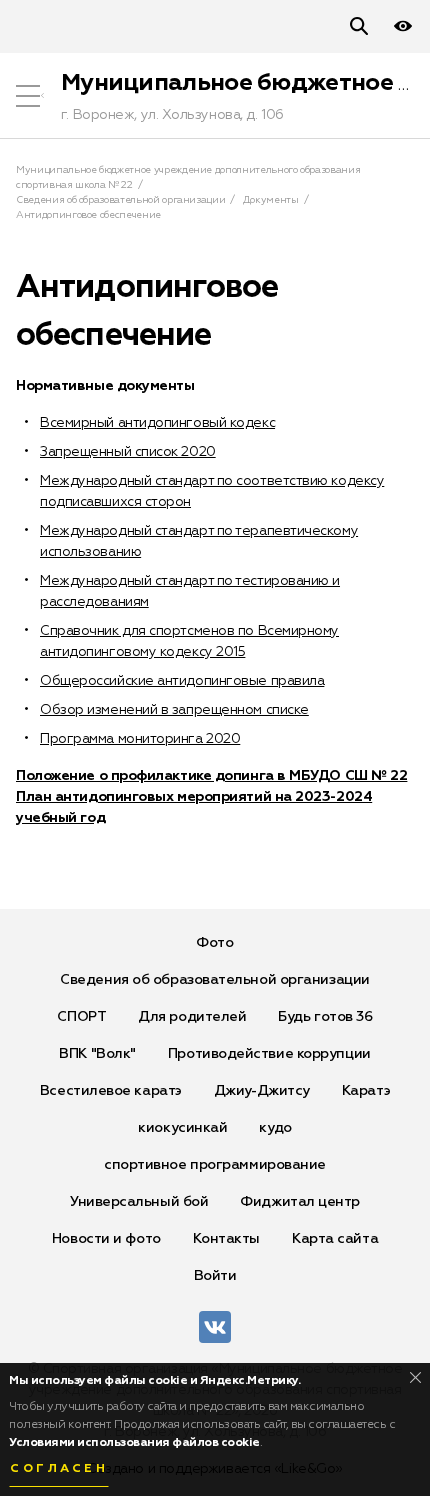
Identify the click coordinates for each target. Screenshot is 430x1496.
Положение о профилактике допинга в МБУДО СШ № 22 (211, 776)
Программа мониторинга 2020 (140, 739)
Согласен (59, 1469)
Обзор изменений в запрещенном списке (174, 710)
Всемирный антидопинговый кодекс (157, 423)
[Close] (415, 1377)
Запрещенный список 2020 (128, 452)
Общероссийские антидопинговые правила (182, 681)
